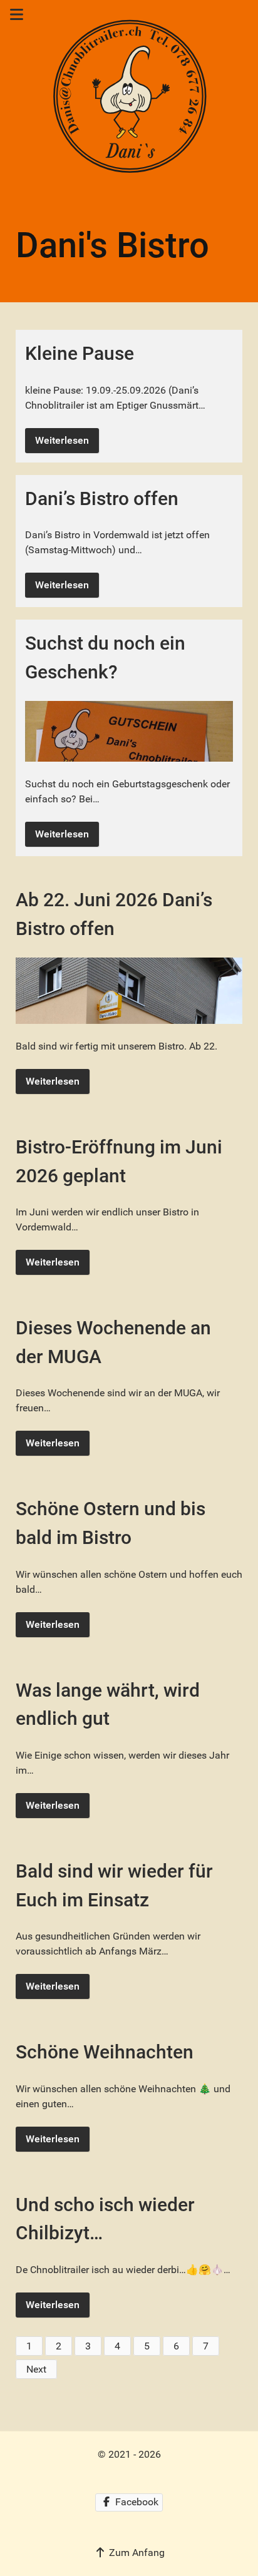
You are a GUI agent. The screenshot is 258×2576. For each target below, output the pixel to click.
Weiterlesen (62, 440)
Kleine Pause (80, 353)
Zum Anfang (136, 2553)
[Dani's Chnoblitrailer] (129, 98)
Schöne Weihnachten (105, 2052)
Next (36, 2369)
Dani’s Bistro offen (102, 498)
